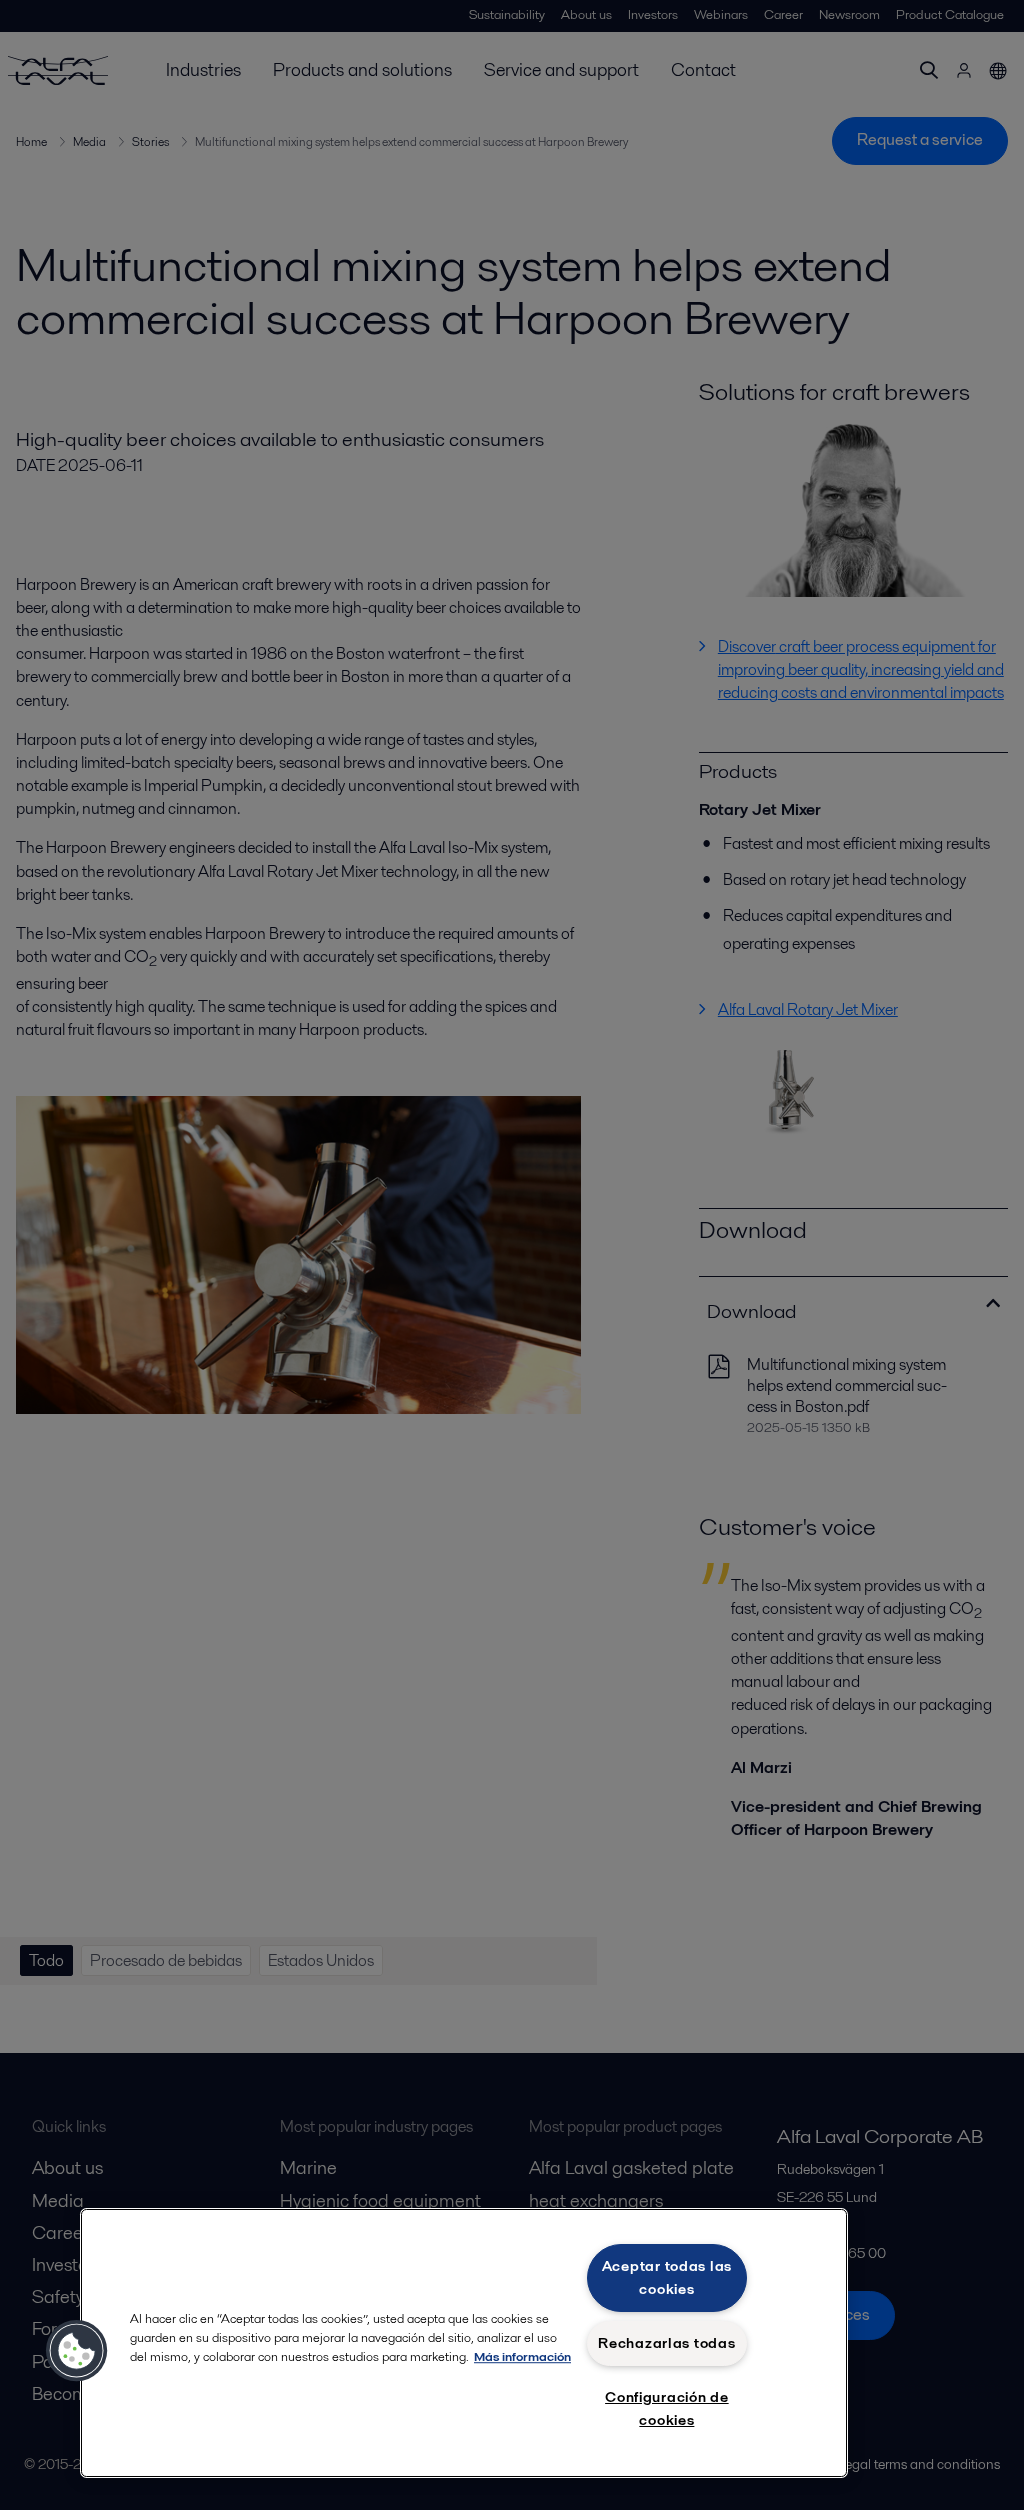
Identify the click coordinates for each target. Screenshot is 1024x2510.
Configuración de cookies (667, 2408)
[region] (464, 2343)
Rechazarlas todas (666, 2343)
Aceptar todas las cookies (667, 2277)
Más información (522, 2356)
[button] (77, 2351)
